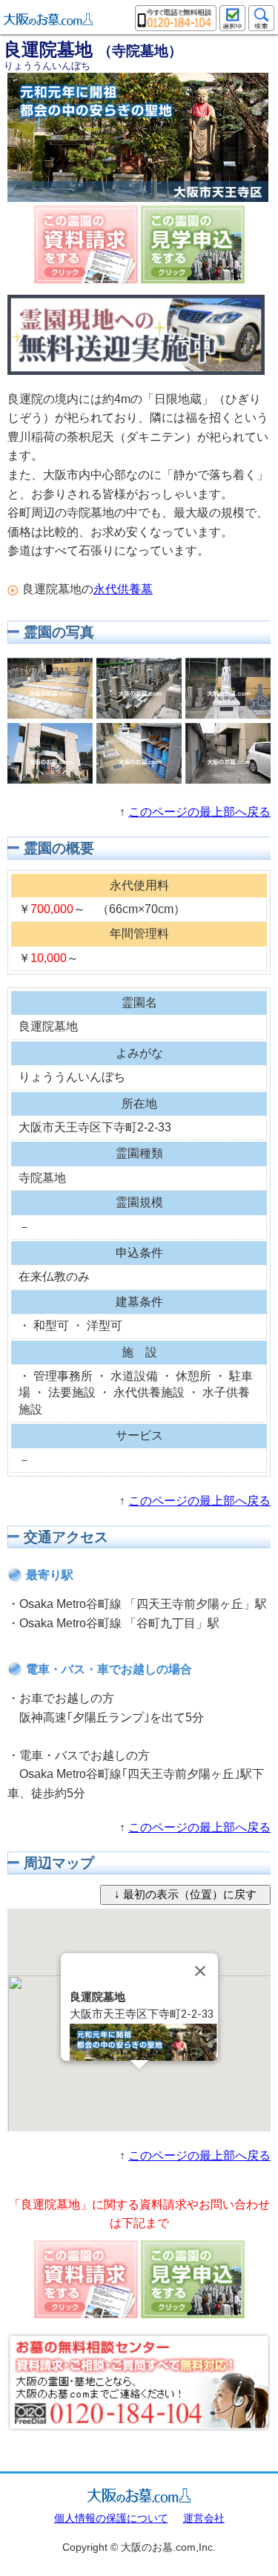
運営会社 (204, 2518)
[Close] (200, 1971)
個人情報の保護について (111, 2518)
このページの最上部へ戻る (199, 812)
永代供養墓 (123, 589)
